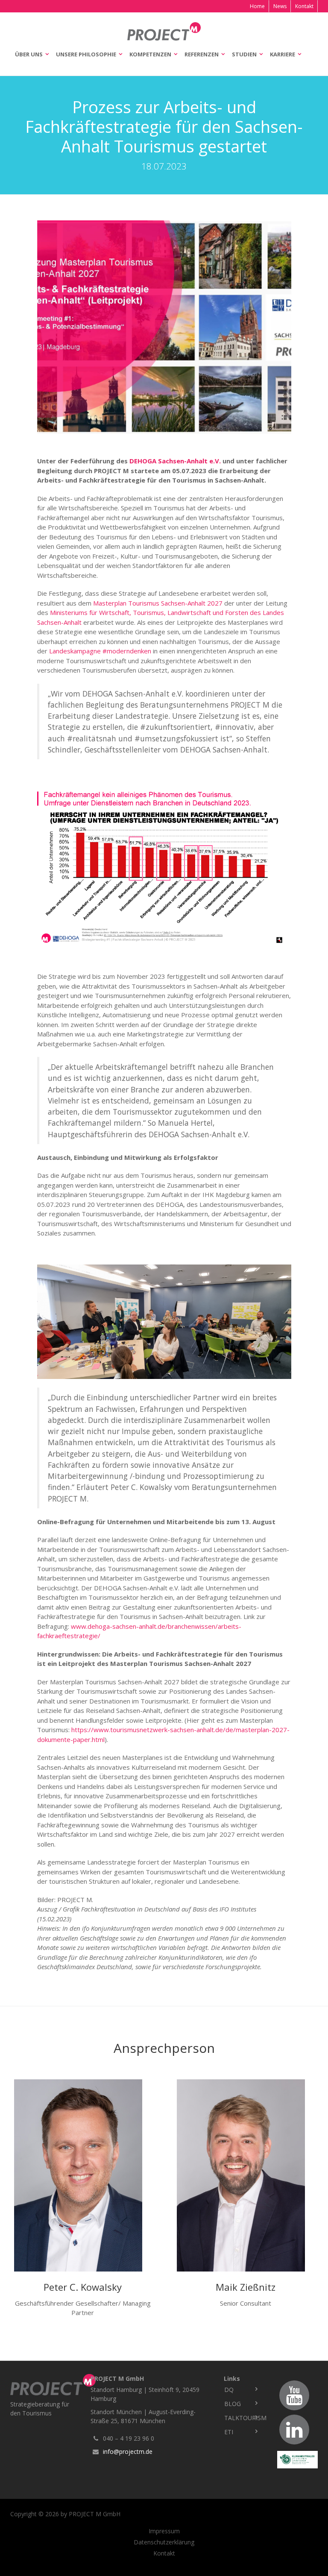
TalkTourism (244, 2418)
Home (257, 6)
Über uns (29, 54)
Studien (244, 54)
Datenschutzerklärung (164, 2542)
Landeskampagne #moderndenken (100, 651)
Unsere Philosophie (86, 54)
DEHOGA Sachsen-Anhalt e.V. (175, 461)
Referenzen (202, 54)
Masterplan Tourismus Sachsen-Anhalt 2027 (158, 603)
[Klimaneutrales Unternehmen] (297, 2460)
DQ (229, 2390)
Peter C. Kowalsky (83, 2287)
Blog (233, 2404)
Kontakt (304, 6)
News (280, 6)
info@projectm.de (128, 2452)
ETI (229, 2432)
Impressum (164, 2531)
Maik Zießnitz (246, 2287)
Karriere (283, 54)
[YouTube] (294, 2395)
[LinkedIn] (294, 2430)
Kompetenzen (150, 54)
